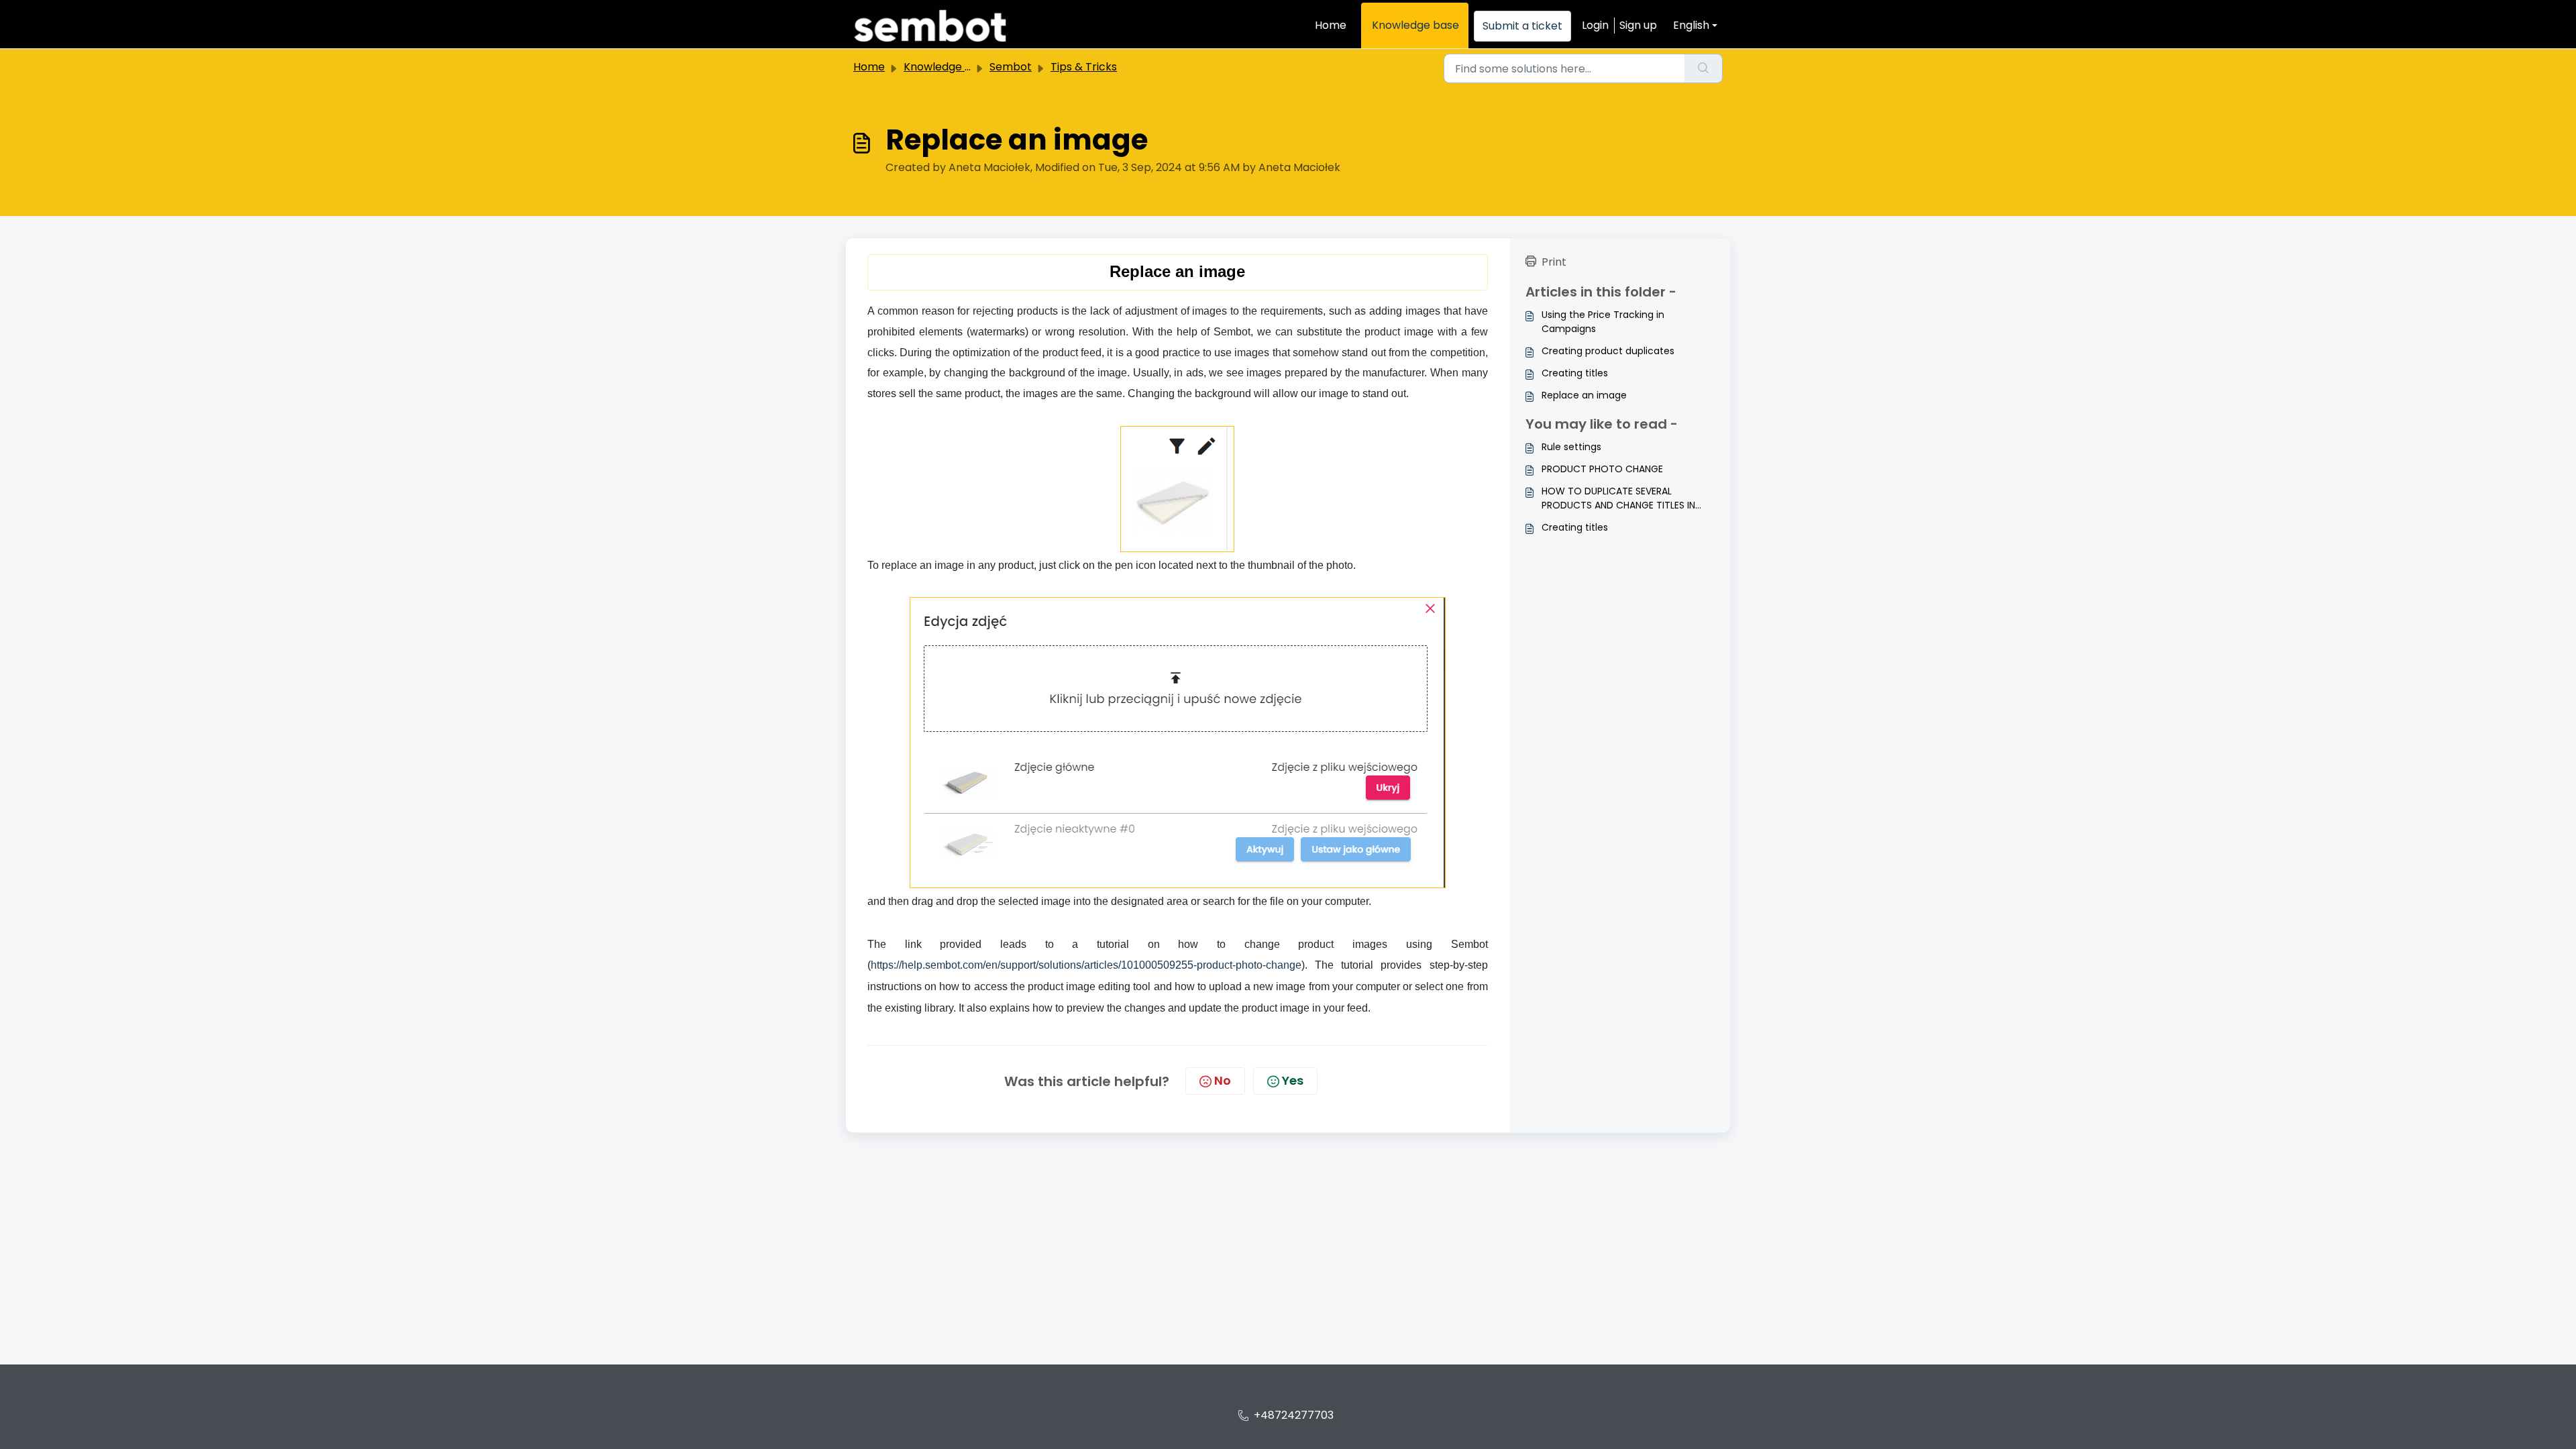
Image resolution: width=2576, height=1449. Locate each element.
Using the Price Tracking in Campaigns (1603, 322)
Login (1595, 25)
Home (1331, 25)
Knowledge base (1415, 25)
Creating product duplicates (1608, 351)
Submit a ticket (1522, 26)
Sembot (1011, 67)
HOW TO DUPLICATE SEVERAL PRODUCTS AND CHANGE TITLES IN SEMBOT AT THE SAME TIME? (1618, 498)
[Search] (1704, 68)
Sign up (1638, 25)
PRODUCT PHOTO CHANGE (1602, 469)
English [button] (1691, 25)
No (1223, 1080)
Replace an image (1584, 395)
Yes (1293, 1080)
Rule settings (1571, 447)
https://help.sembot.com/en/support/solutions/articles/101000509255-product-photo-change (1086, 965)
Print (1554, 262)
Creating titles (1575, 373)
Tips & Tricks (1084, 67)
